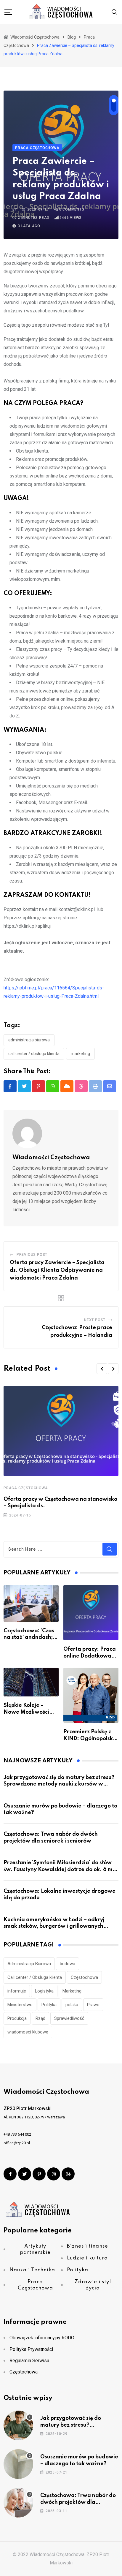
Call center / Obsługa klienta (34, 1054)
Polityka (49, 2005)
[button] (102, 1369)
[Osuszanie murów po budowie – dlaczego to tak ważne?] (18, 2464)
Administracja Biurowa (29, 1040)
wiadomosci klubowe (28, 2032)
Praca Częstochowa (26, 1488)
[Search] (115, 12)
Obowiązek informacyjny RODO (42, 2338)
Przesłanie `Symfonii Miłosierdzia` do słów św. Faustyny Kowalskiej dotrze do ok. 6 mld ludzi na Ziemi (61, 1869)
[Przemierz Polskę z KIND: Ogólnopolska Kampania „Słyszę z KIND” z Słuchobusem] (91, 1695)
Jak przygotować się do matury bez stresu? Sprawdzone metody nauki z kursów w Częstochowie (59, 1784)
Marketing (80, 1054)
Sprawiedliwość (69, 2018)
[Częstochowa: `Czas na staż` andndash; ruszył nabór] (31, 1604)
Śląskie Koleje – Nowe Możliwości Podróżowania (26, 1712)
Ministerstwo (20, 2005)
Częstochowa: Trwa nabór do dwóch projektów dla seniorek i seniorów (78, 2502)
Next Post (95, 1320)
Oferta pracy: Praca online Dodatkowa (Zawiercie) (90, 1656)
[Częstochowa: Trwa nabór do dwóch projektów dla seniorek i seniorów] (18, 2503)
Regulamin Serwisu (29, 2361)
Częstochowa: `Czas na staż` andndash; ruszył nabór (29, 1638)
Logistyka (44, 1991)
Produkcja (17, 2018)
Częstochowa (84, 1977)
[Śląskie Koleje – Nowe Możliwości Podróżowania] (31, 1682)
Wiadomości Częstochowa (51, 1158)
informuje (17, 1991)
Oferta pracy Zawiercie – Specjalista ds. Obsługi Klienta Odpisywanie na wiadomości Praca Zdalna (57, 1270)
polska (72, 2005)
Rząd (40, 2018)
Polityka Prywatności (31, 2349)
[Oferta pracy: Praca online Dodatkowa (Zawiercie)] (91, 1613)
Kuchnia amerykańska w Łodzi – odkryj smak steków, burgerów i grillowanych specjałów (54, 1926)
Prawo (93, 2005)
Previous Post (32, 1255)
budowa (68, 1964)
